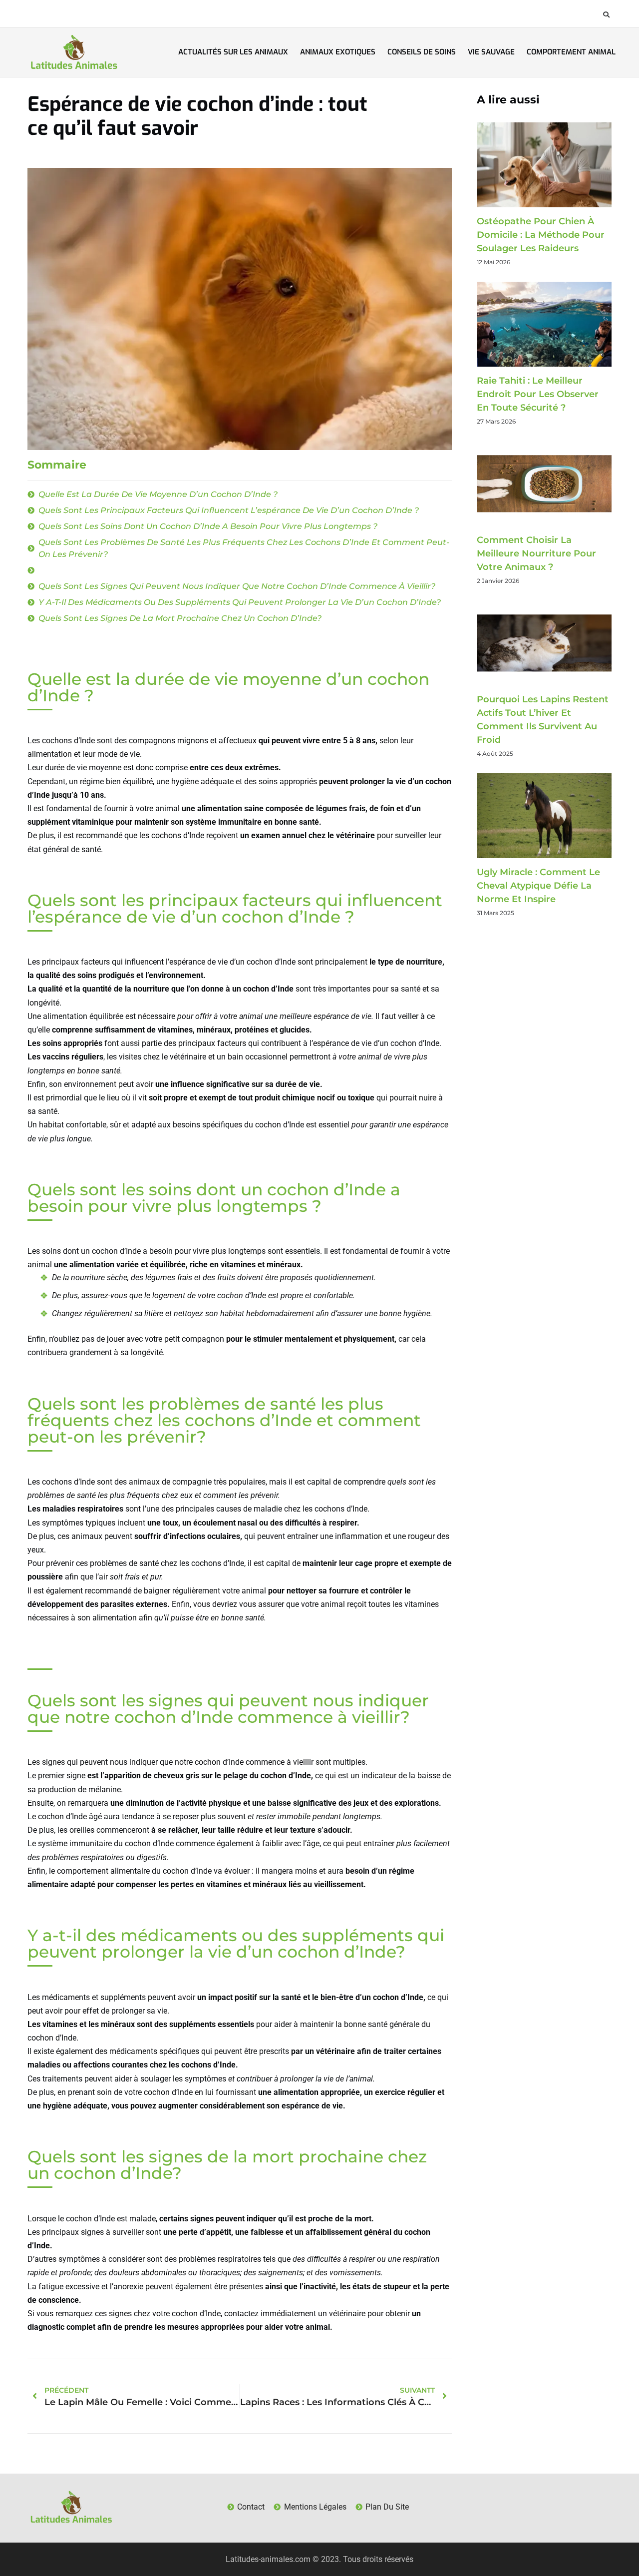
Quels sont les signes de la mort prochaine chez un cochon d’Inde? (180, 618)
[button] (606, 14)
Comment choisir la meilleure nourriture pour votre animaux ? (536, 553)
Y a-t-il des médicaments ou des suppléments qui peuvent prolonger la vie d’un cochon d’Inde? (240, 602)
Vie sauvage (491, 52)
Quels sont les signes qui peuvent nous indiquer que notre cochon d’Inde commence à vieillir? (237, 586)
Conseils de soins (422, 52)
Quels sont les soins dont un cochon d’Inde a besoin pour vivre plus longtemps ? (208, 526)
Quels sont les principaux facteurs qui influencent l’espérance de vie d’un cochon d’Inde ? (229, 510)
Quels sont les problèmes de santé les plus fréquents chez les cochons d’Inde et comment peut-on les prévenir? (244, 548)
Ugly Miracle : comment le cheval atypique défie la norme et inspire (538, 886)
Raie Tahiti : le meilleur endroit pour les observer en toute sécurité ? (538, 394)
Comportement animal (571, 52)
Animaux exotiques (338, 52)
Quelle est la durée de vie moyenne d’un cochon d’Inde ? (158, 494)
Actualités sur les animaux (233, 52)
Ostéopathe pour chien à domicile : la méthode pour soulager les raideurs (541, 235)
